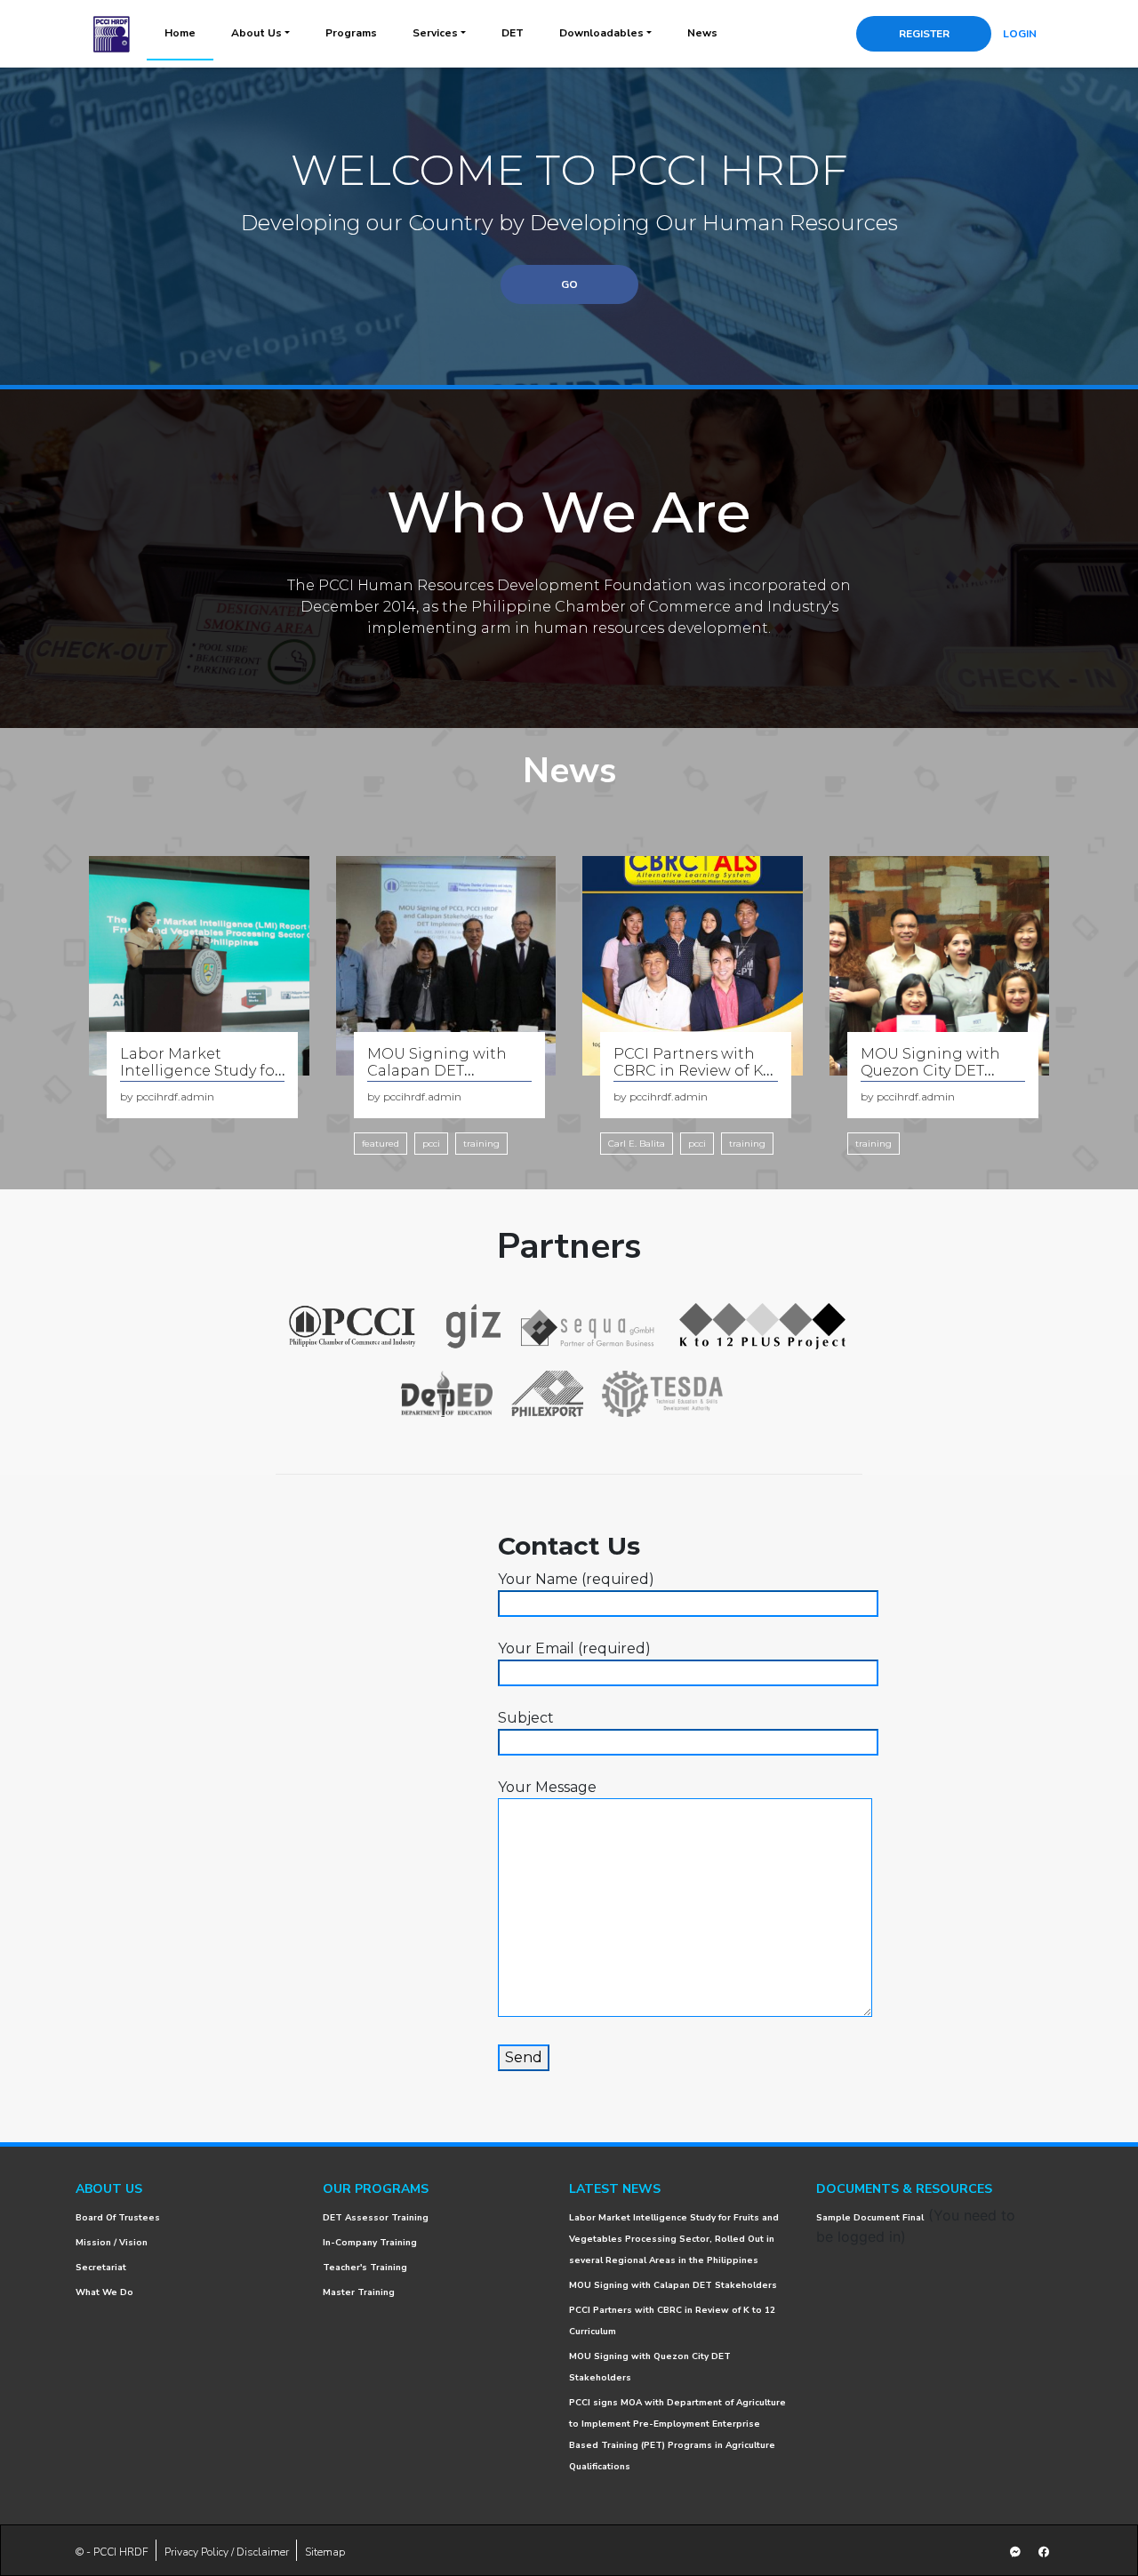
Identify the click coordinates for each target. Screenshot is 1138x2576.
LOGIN (1020, 34)
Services (435, 33)
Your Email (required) (574, 1648)
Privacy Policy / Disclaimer (227, 2552)
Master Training (359, 2292)
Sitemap (325, 2552)
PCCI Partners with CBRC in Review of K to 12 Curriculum (688, 1071)
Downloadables (601, 33)
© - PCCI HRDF (112, 2552)
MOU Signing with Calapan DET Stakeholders (437, 1071)
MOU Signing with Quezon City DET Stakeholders (930, 1071)
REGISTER (924, 34)
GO (569, 284)
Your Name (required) (576, 1579)
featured (381, 1144)
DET (513, 33)
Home (180, 33)
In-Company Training (370, 2243)
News (702, 33)
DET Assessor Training (376, 2218)
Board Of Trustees (118, 2218)
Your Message (547, 1787)
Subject (526, 1718)
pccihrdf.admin (175, 1096)
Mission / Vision (112, 2243)
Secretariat (101, 2268)
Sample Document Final (870, 2218)
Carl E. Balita (637, 1144)
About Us (256, 33)
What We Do (104, 2292)
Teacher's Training (365, 2268)
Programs (351, 33)
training (481, 1144)
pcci (431, 1144)
